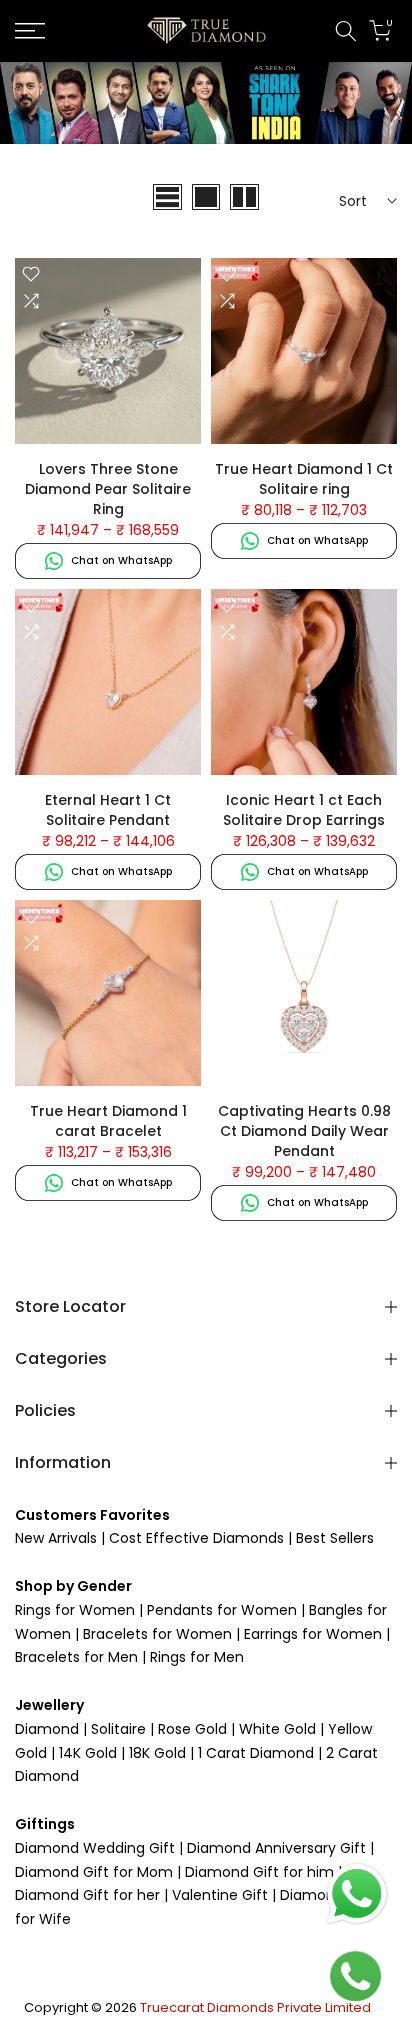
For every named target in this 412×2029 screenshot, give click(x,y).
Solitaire (116, 1729)
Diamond (47, 1729)
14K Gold (88, 1753)
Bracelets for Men (76, 1657)
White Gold (277, 1729)
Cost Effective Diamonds (196, 1538)
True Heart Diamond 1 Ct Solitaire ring (304, 479)
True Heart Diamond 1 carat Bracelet (108, 1121)
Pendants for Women (220, 1610)
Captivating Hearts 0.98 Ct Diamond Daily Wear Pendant (304, 1131)
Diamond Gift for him (259, 1872)
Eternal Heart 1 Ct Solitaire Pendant (108, 810)
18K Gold (157, 1753)
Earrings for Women (313, 1634)
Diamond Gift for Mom (96, 1872)
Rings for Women (75, 1610)
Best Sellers (333, 1538)
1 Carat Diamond (256, 1753)
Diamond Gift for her (89, 1895)
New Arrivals (56, 1538)
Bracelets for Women (157, 1634)
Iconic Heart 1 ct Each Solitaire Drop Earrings (304, 810)
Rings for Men (195, 1657)
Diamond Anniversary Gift (274, 1848)
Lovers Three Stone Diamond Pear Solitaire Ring (108, 489)
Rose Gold (192, 1729)
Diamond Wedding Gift (95, 1848)
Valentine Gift (220, 1895)
